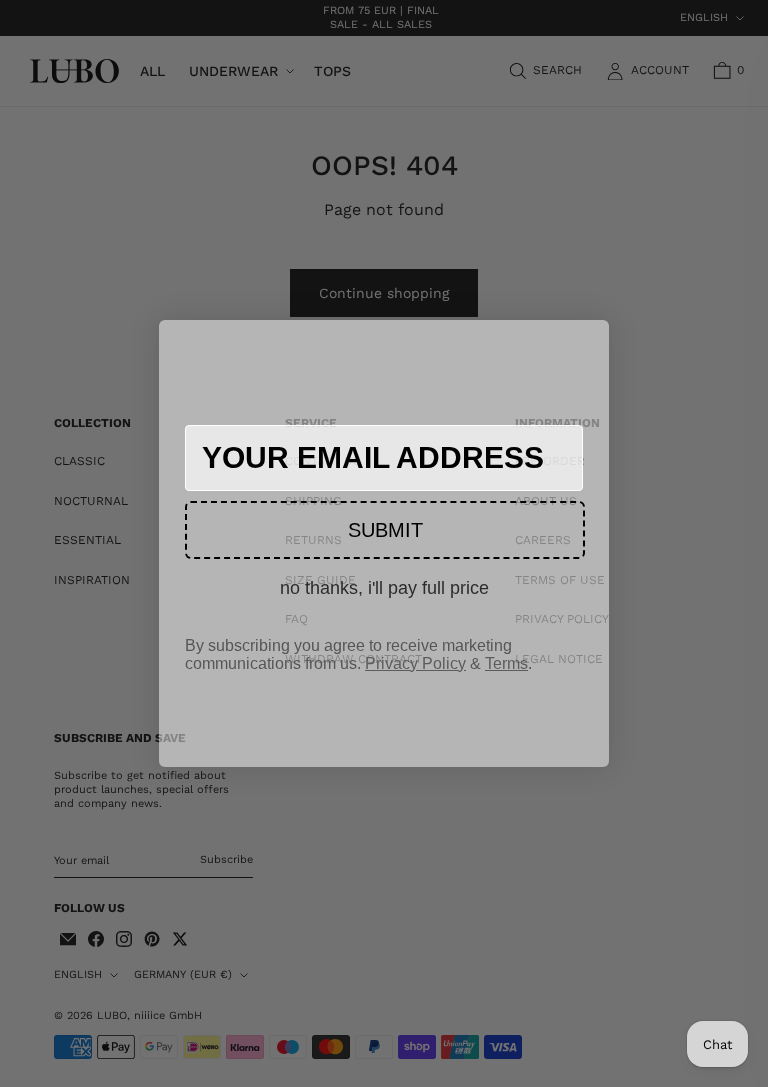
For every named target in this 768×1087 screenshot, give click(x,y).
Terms (506, 663)
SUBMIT (385, 530)
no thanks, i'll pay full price (384, 588)
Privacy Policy (415, 663)
